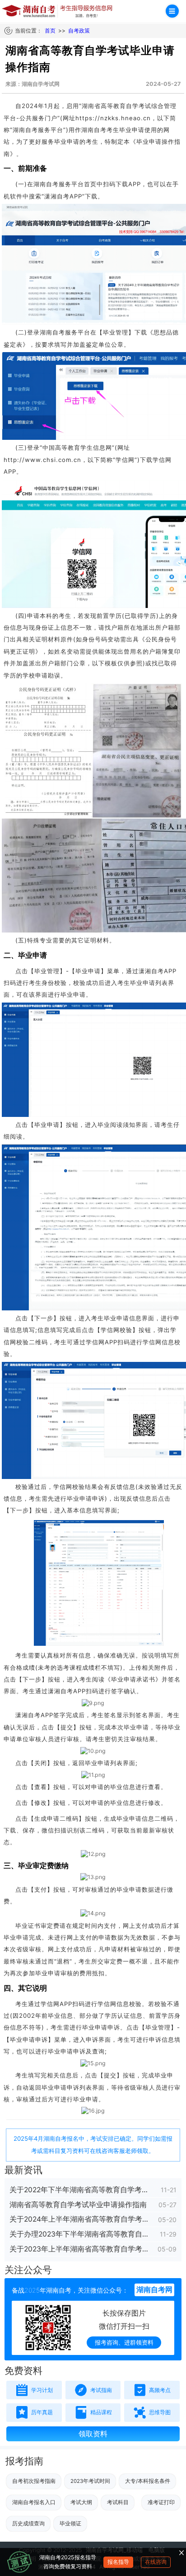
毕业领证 (70, 2524)
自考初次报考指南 (34, 2481)
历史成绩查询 (28, 2524)
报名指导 (118, 2562)
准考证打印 (161, 2502)
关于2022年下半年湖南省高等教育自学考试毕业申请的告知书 (80, 2190)
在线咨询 (156, 2562)
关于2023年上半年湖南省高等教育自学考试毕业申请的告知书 (80, 2249)
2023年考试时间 (90, 2481)
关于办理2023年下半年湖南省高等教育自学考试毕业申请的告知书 (80, 2234)
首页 (50, 31)
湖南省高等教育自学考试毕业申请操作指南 (78, 2205)
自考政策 (79, 31)
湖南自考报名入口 (34, 2502)
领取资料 (93, 2434)
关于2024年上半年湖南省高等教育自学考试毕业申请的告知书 (80, 2219)
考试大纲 (81, 2502)
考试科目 (118, 2502)
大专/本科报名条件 (148, 2481)
